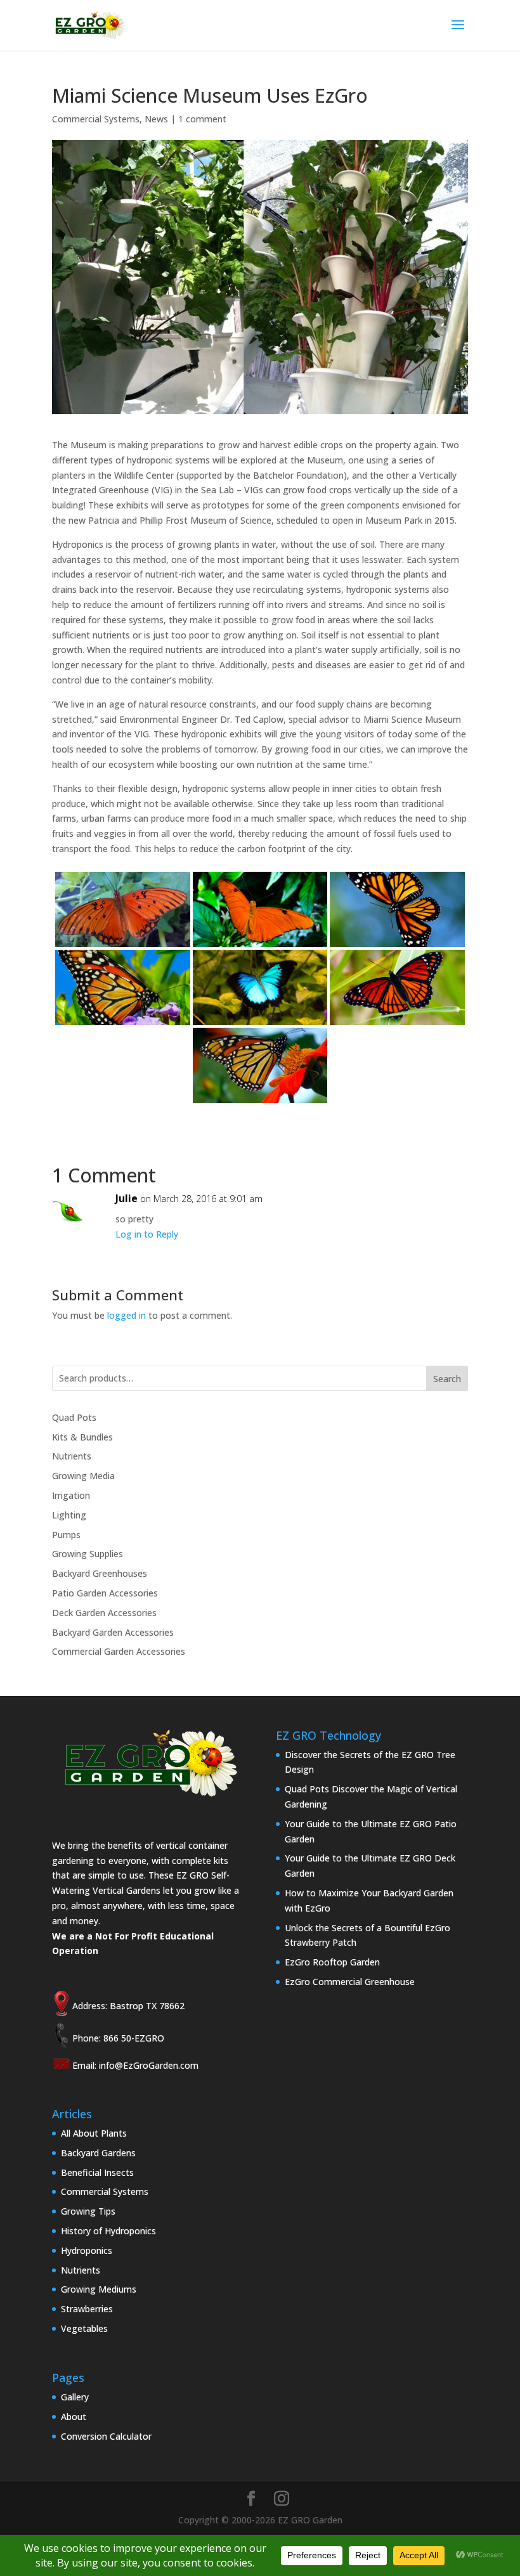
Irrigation (71, 1495)
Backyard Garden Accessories (113, 1632)
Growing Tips (88, 2211)
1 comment (202, 119)
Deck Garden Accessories (104, 1613)
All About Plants (94, 2133)
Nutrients (72, 1456)
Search (447, 1379)
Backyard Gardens (98, 2153)
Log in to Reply (147, 1234)
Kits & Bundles (82, 1437)
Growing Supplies (88, 1554)
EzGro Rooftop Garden (332, 1962)
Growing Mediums (99, 2289)
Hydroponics (87, 2250)
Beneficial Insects (97, 2172)
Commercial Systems (96, 119)
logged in (127, 1315)
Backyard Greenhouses (100, 1573)
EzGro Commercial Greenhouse (350, 1982)
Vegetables (84, 2328)
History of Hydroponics (108, 2231)
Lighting (69, 1515)
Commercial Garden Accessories (119, 1651)
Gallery (75, 2397)
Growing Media (83, 1476)
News (156, 119)
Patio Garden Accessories (105, 1593)
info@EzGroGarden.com (149, 2065)
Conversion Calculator (106, 2436)
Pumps (66, 1535)
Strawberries (87, 2309)
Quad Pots (74, 1417)
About (74, 2417)
